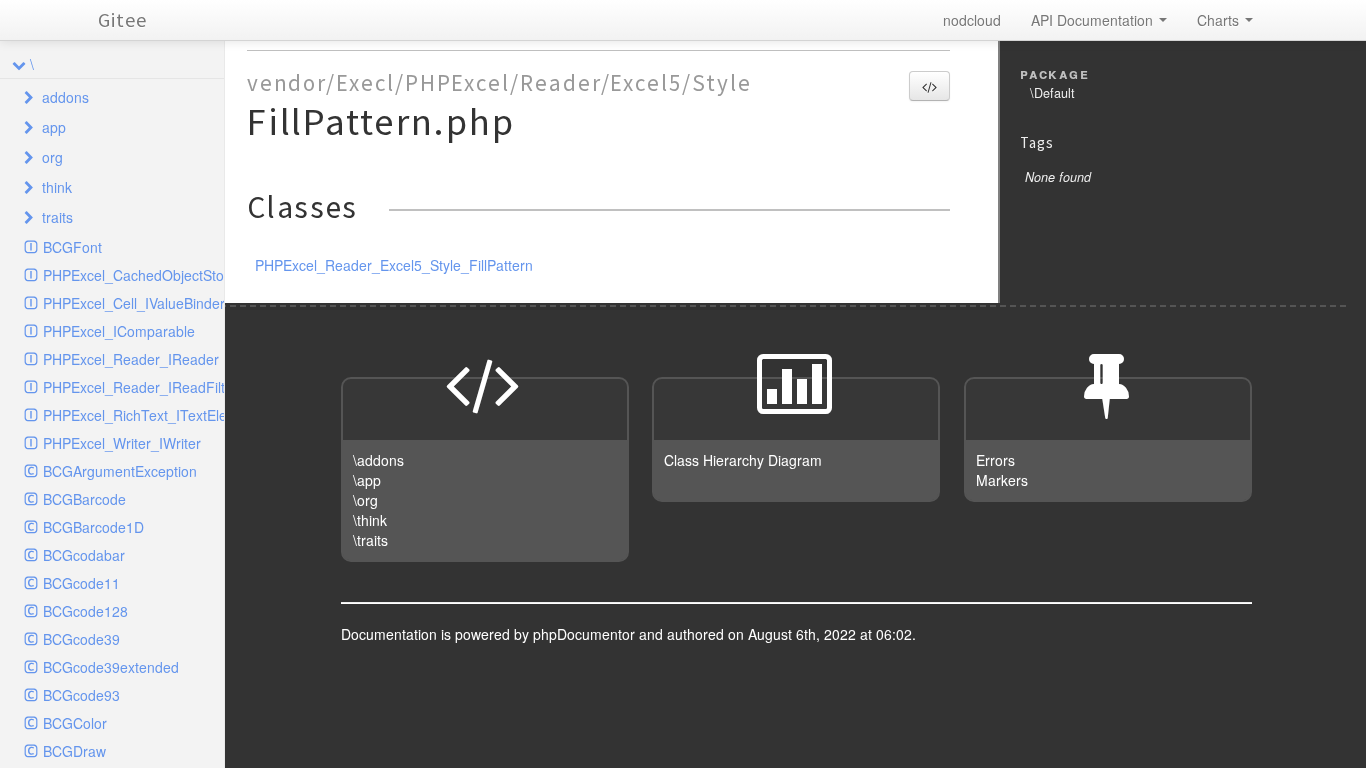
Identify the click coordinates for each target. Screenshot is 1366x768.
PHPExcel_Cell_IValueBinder (133, 303)
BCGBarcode (84, 499)
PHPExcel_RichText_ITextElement (133, 415)
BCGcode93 (81, 695)
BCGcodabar (84, 555)
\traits (370, 540)
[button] (929, 86)
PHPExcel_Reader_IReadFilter (133, 387)
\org (365, 500)
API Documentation (1094, 20)
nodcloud (972, 20)
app (54, 127)
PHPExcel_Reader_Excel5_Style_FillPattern (394, 265)
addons (65, 97)
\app (367, 480)
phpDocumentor (586, 634)
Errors (995, 460)
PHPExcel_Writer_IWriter (122, 443)
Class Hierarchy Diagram (743, 460)
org (52, 157)
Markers (1002, 480)
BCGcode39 (81, 639)
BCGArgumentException (120, 471)
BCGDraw (74, 751)
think (57, 187)
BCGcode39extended (111, 667)
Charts (1220, 20)
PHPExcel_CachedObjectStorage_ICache (133, 275)
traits (57, 217)
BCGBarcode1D (93, 527)
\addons (378, 460)
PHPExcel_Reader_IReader (131, 359)
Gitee (122, 19)
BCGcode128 (85, 611)
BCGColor (75, 723)
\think (370, 520)
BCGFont (72, 247)
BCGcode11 (81, 583)
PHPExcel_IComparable (119, 331)
